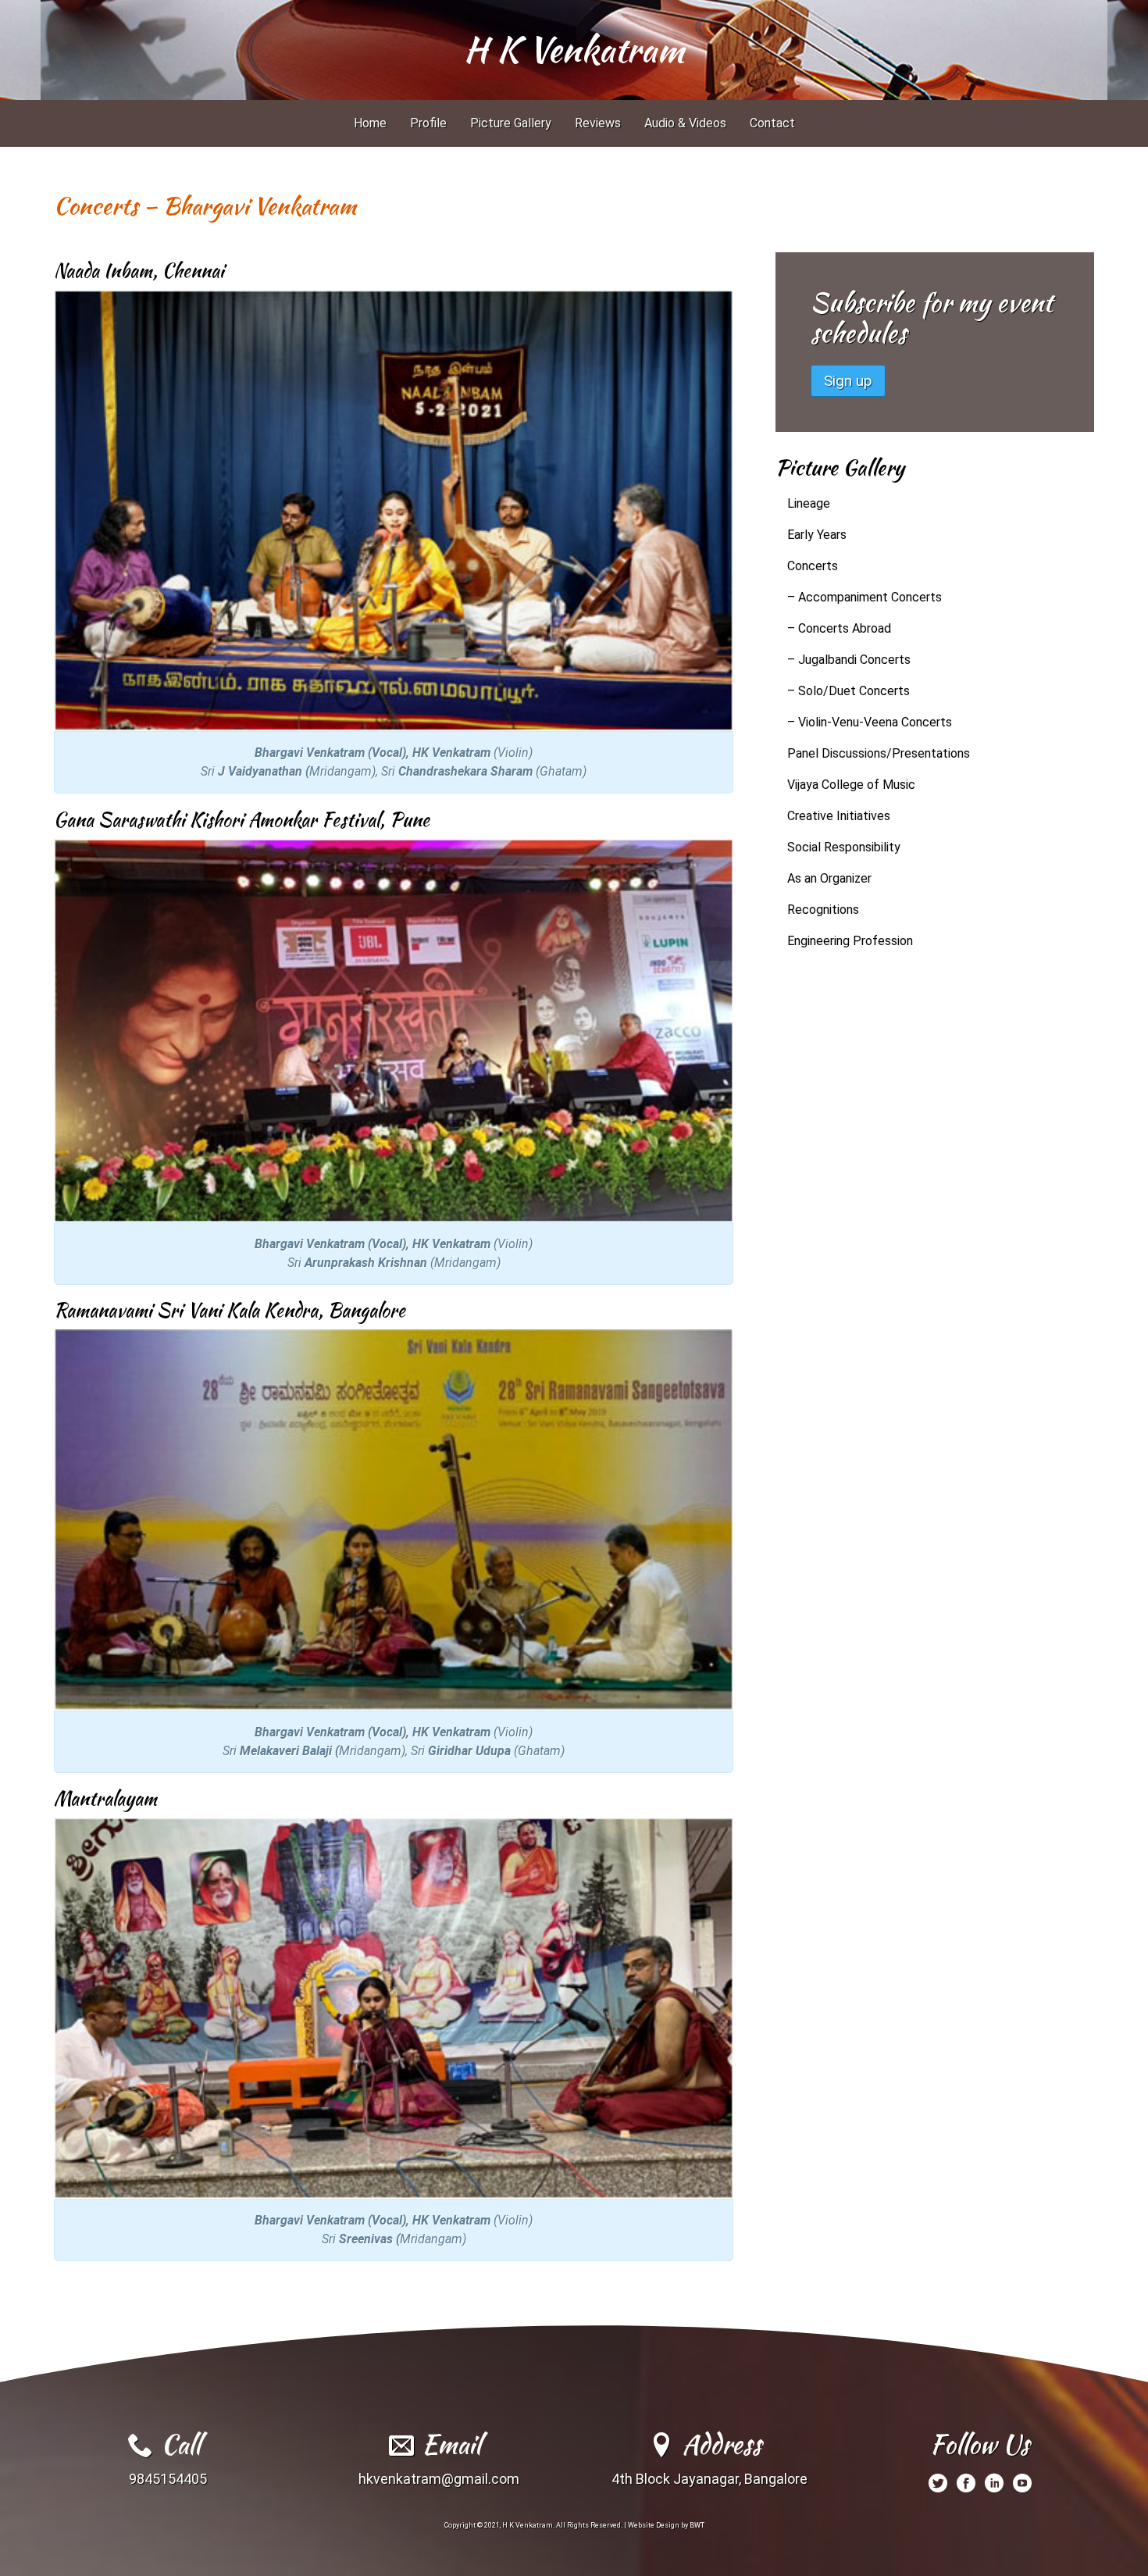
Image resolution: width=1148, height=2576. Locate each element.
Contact (772, 123)
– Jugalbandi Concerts (849, 660)
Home (370, 123)
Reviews (598, 123)
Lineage (809, 503)
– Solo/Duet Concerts (849, 691)
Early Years (817, 535)
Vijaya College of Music (851, 785)
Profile (428, 123)
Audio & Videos (685, 123)
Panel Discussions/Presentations (879, 753)
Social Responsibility (844, 847)
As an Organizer (829, 878)
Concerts (813, 566)
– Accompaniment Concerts (865, 597)
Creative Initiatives (839, 816)
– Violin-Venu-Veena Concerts (870, 722)
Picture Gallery (511, 123)
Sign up (848, 381)
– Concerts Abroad (839, 628)
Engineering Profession (850, 941)
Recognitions (823, 910)
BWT (697, 2525)
